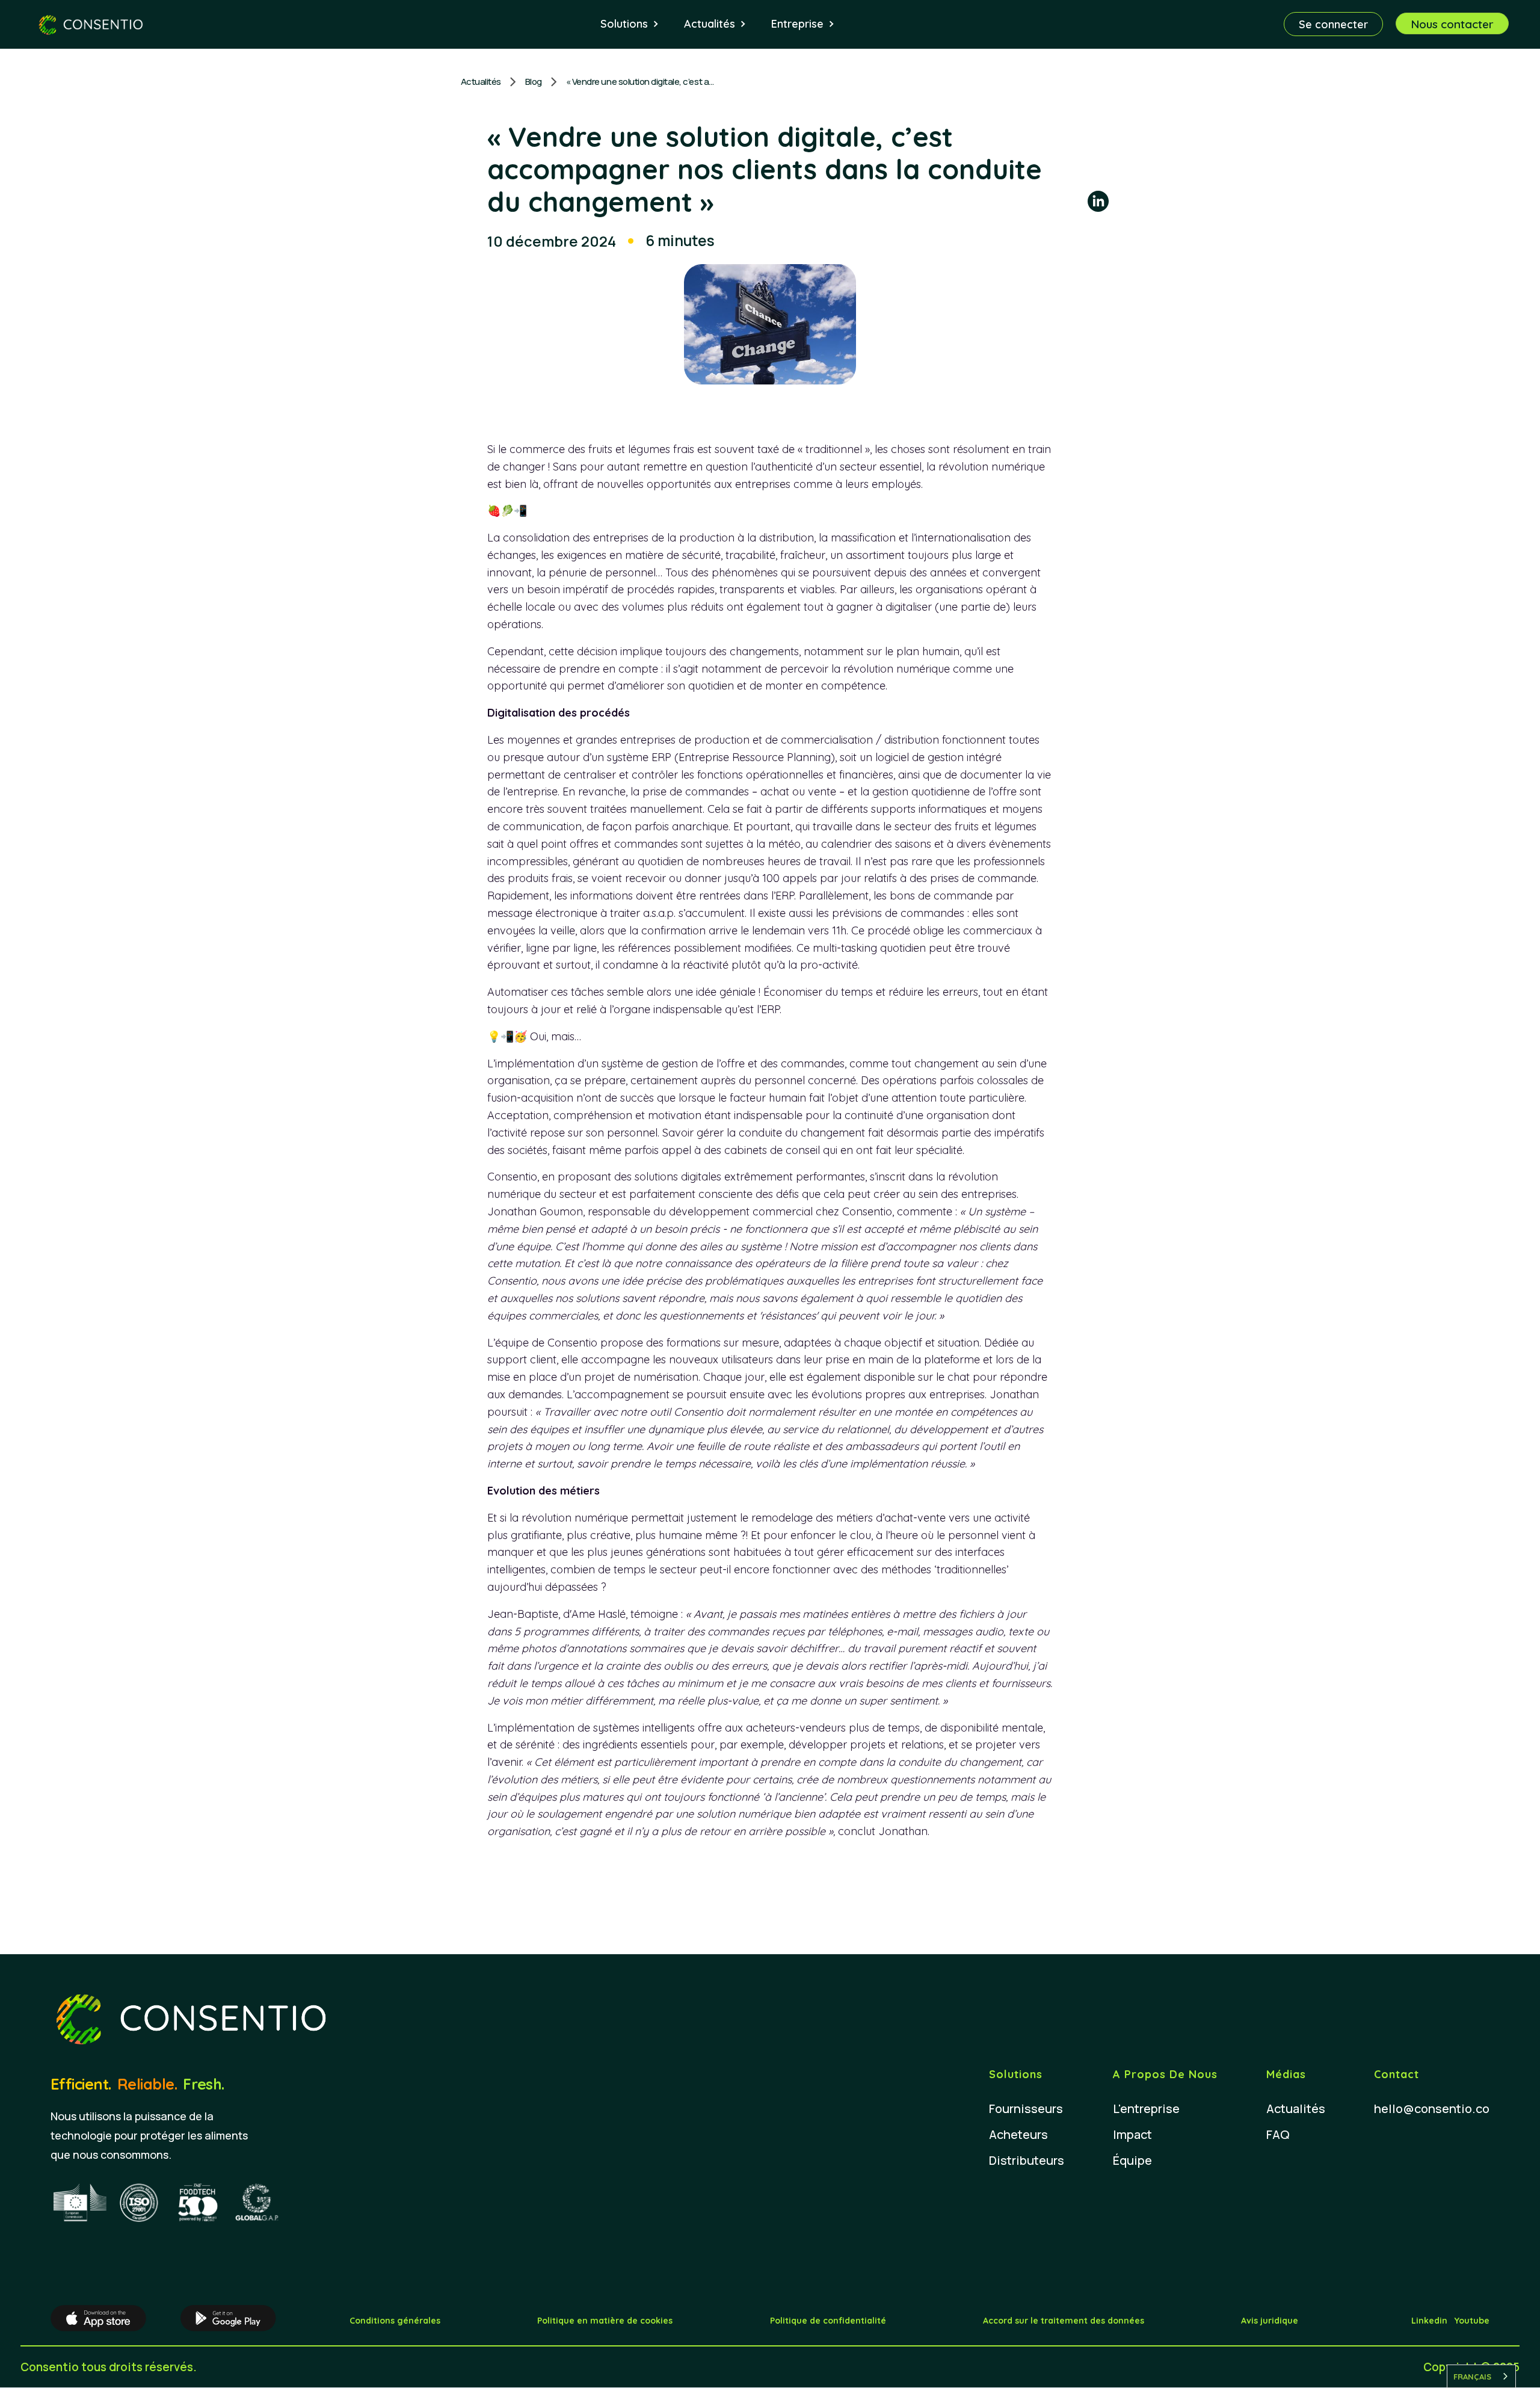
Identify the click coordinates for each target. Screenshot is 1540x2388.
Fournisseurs (1026, 2109)
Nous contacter (1452, 24)
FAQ (1278, 2134)
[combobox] (1481, 2376)
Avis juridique (1270, 2321)
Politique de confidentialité (828, 2321)
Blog (534, 82)
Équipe (1132, 2160)
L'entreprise (1146, 2109)
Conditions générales (395, 2321)
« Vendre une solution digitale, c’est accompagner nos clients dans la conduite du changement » (641, 82)
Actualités (481, 82)
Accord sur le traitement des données (1064, 2321)
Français (1472, 2377)
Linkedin (1429, 2321)
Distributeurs (1027, 2160)
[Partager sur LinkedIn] (1098, 203)
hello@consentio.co (1432, 2109)
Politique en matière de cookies (605, 2321)
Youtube (1472, 2321)
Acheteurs (1018, 2134)
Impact (1132, 2134)
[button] (630, 24)
